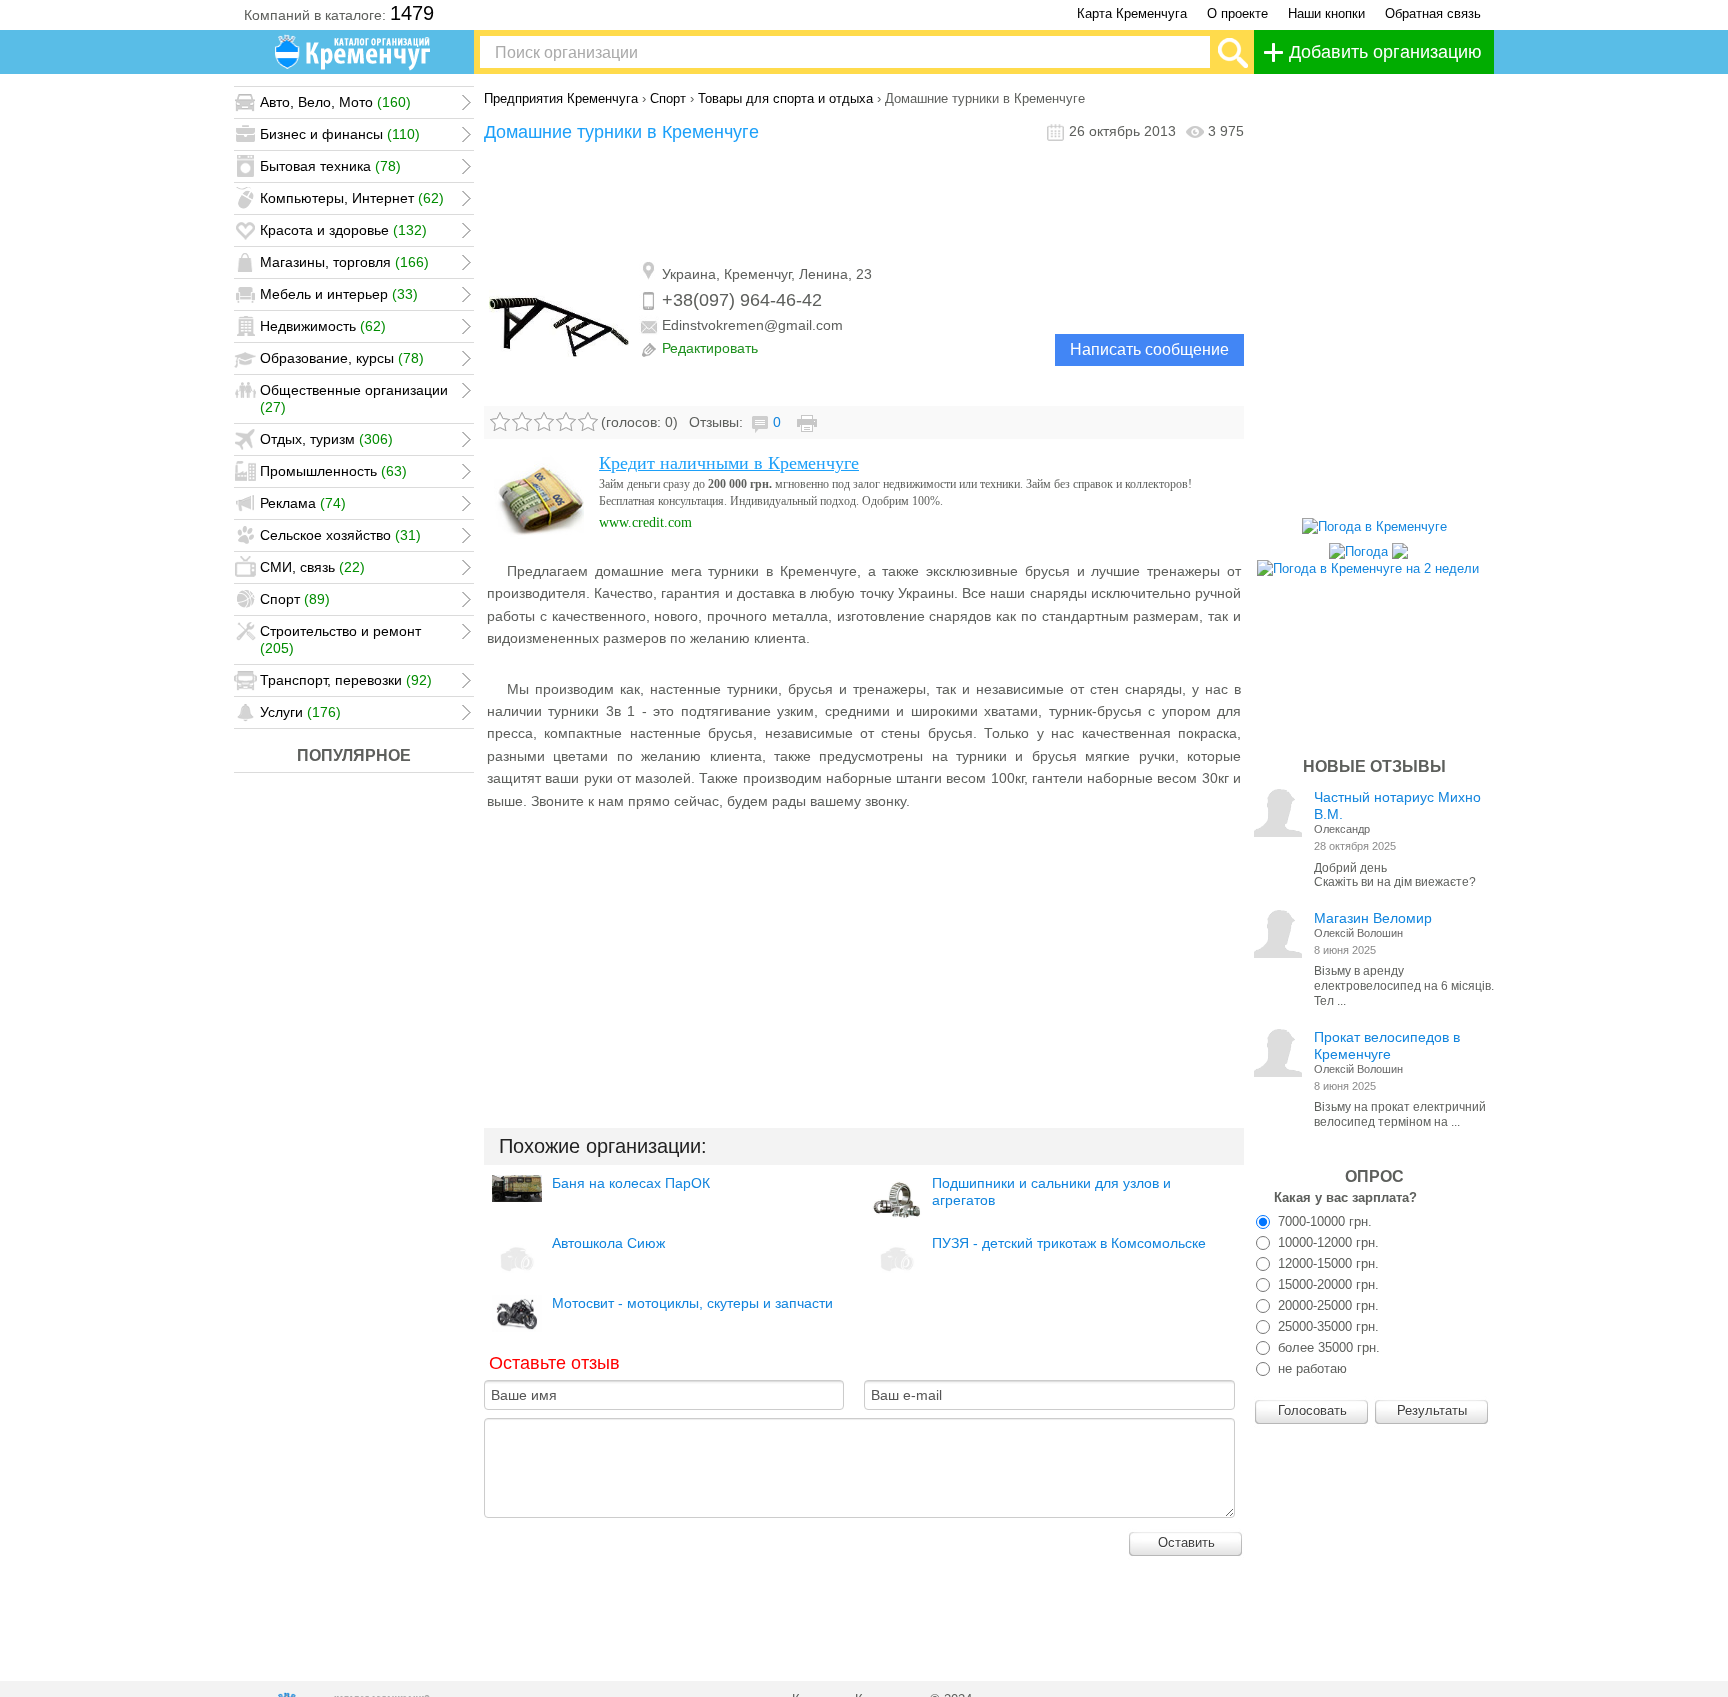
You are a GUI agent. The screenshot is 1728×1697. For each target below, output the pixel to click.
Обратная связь (1433, 13)
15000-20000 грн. (1326, 1284)
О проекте (1237, 13)
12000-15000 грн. (1326, 1263)
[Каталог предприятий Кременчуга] (354, 52)
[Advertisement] (864, 203)
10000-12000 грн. (1326, 1242)
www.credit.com (645, 522)
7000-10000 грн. (1323, 1221)
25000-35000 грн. (1326, 1326)
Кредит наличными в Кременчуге (729, 463)
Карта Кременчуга (1132, 13)
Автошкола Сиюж (608, 1243)
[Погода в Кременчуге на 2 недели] (1368, 563)
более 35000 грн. (1327, 1347)
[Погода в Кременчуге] (1374, 526)
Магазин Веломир (1373, 918)
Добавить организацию (1385, 52)
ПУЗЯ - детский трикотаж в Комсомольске (1069, 1243)
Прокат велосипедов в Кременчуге (1387, 1045)
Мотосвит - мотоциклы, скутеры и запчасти (692, 1303)
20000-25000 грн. (1326, 1305)
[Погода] (1368, 546)
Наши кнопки (1326, 13)
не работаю (1310, 1368)
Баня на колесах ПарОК (631, 1183)
